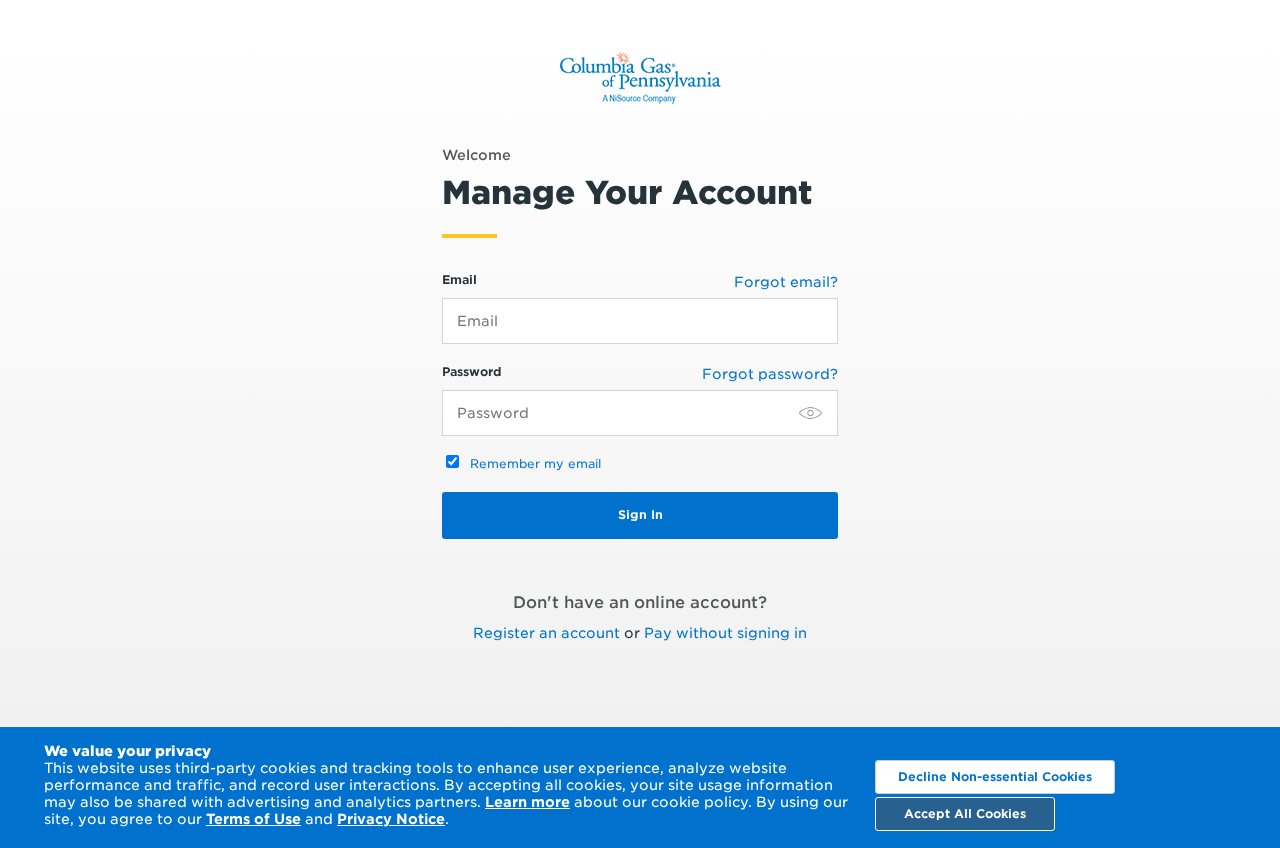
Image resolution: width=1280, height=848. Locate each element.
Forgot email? (786, 282)
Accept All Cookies (965, 813)
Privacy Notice (391, 819)
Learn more (527, 802)
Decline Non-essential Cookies (995, 776)
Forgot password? (770, 374)
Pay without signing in (725, 633)
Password (472, 371)
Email (459, 279)
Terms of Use (253, 819)
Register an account (546, 633)
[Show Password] (810, 412)
